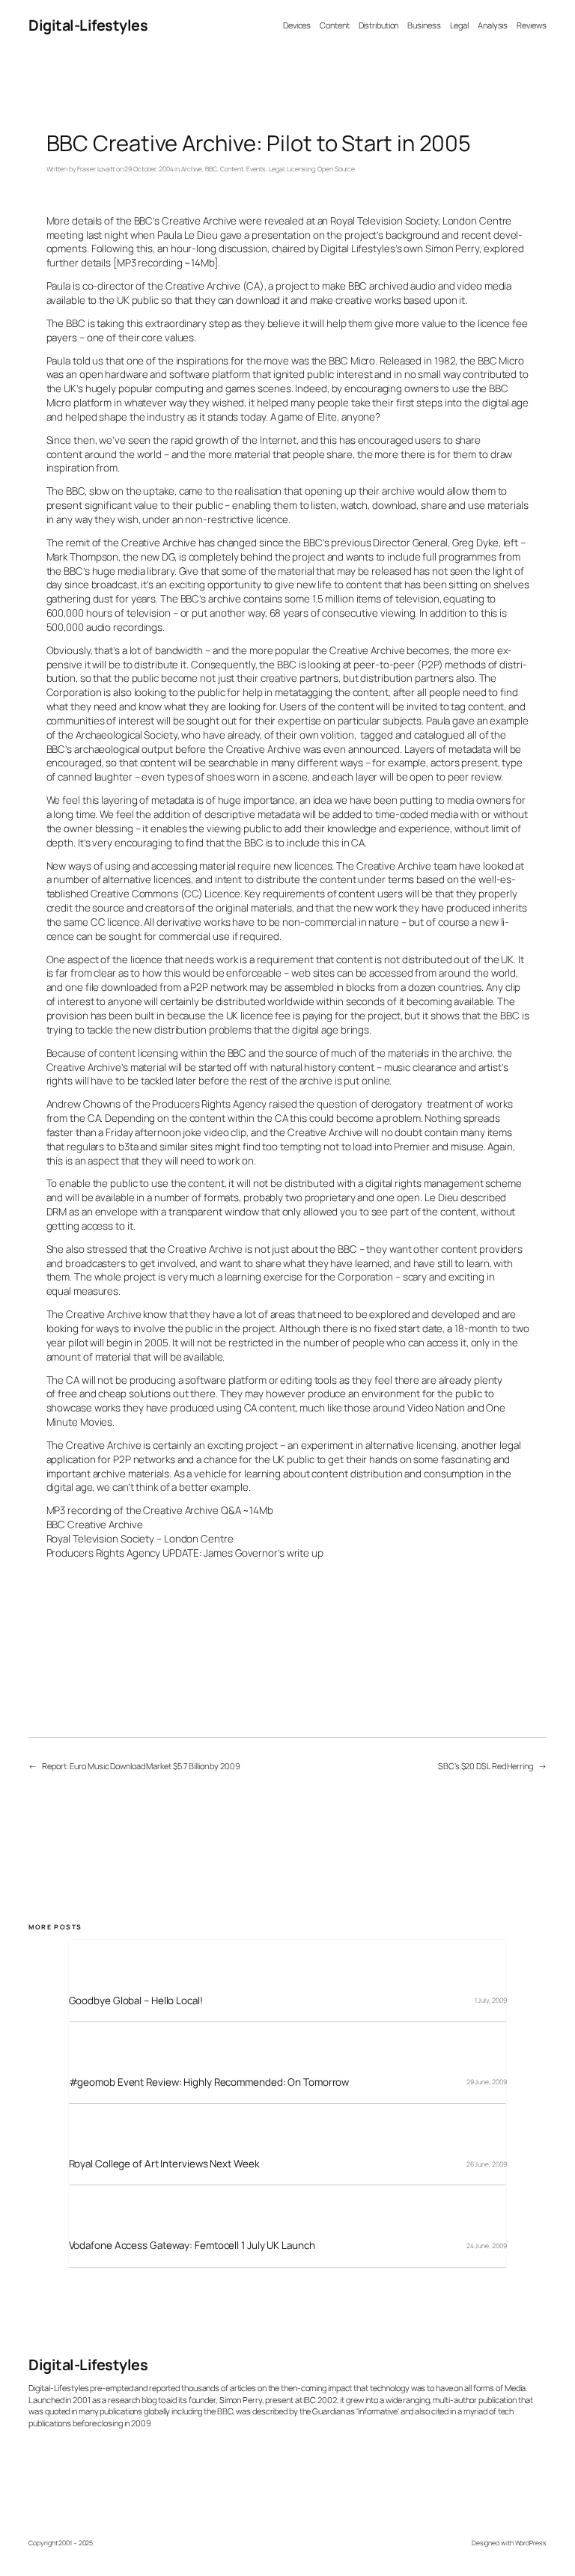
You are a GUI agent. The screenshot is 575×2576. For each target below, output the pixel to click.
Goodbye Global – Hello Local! (136, 2001)
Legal (277, 169)
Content (232, 169)
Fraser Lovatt (96, 169)
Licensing (301, 169)
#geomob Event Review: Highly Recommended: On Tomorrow (209, 2082)
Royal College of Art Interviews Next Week (164, 2164)
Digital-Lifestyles (88, 25)
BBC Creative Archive (95, 1524)
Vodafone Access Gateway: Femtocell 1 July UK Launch (192, 2246)
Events (256, 169)
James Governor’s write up (264, 1553)
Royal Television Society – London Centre (140, 1539)
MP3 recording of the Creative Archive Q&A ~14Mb (160, 1510)
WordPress (531, 2543)
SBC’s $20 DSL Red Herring (486, 1766)
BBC (211, 169)
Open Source (336, 169)
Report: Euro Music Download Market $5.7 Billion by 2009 (141, 1766)
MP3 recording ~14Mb (165, 263)
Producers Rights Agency (104, 1553)
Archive (192, 169)
